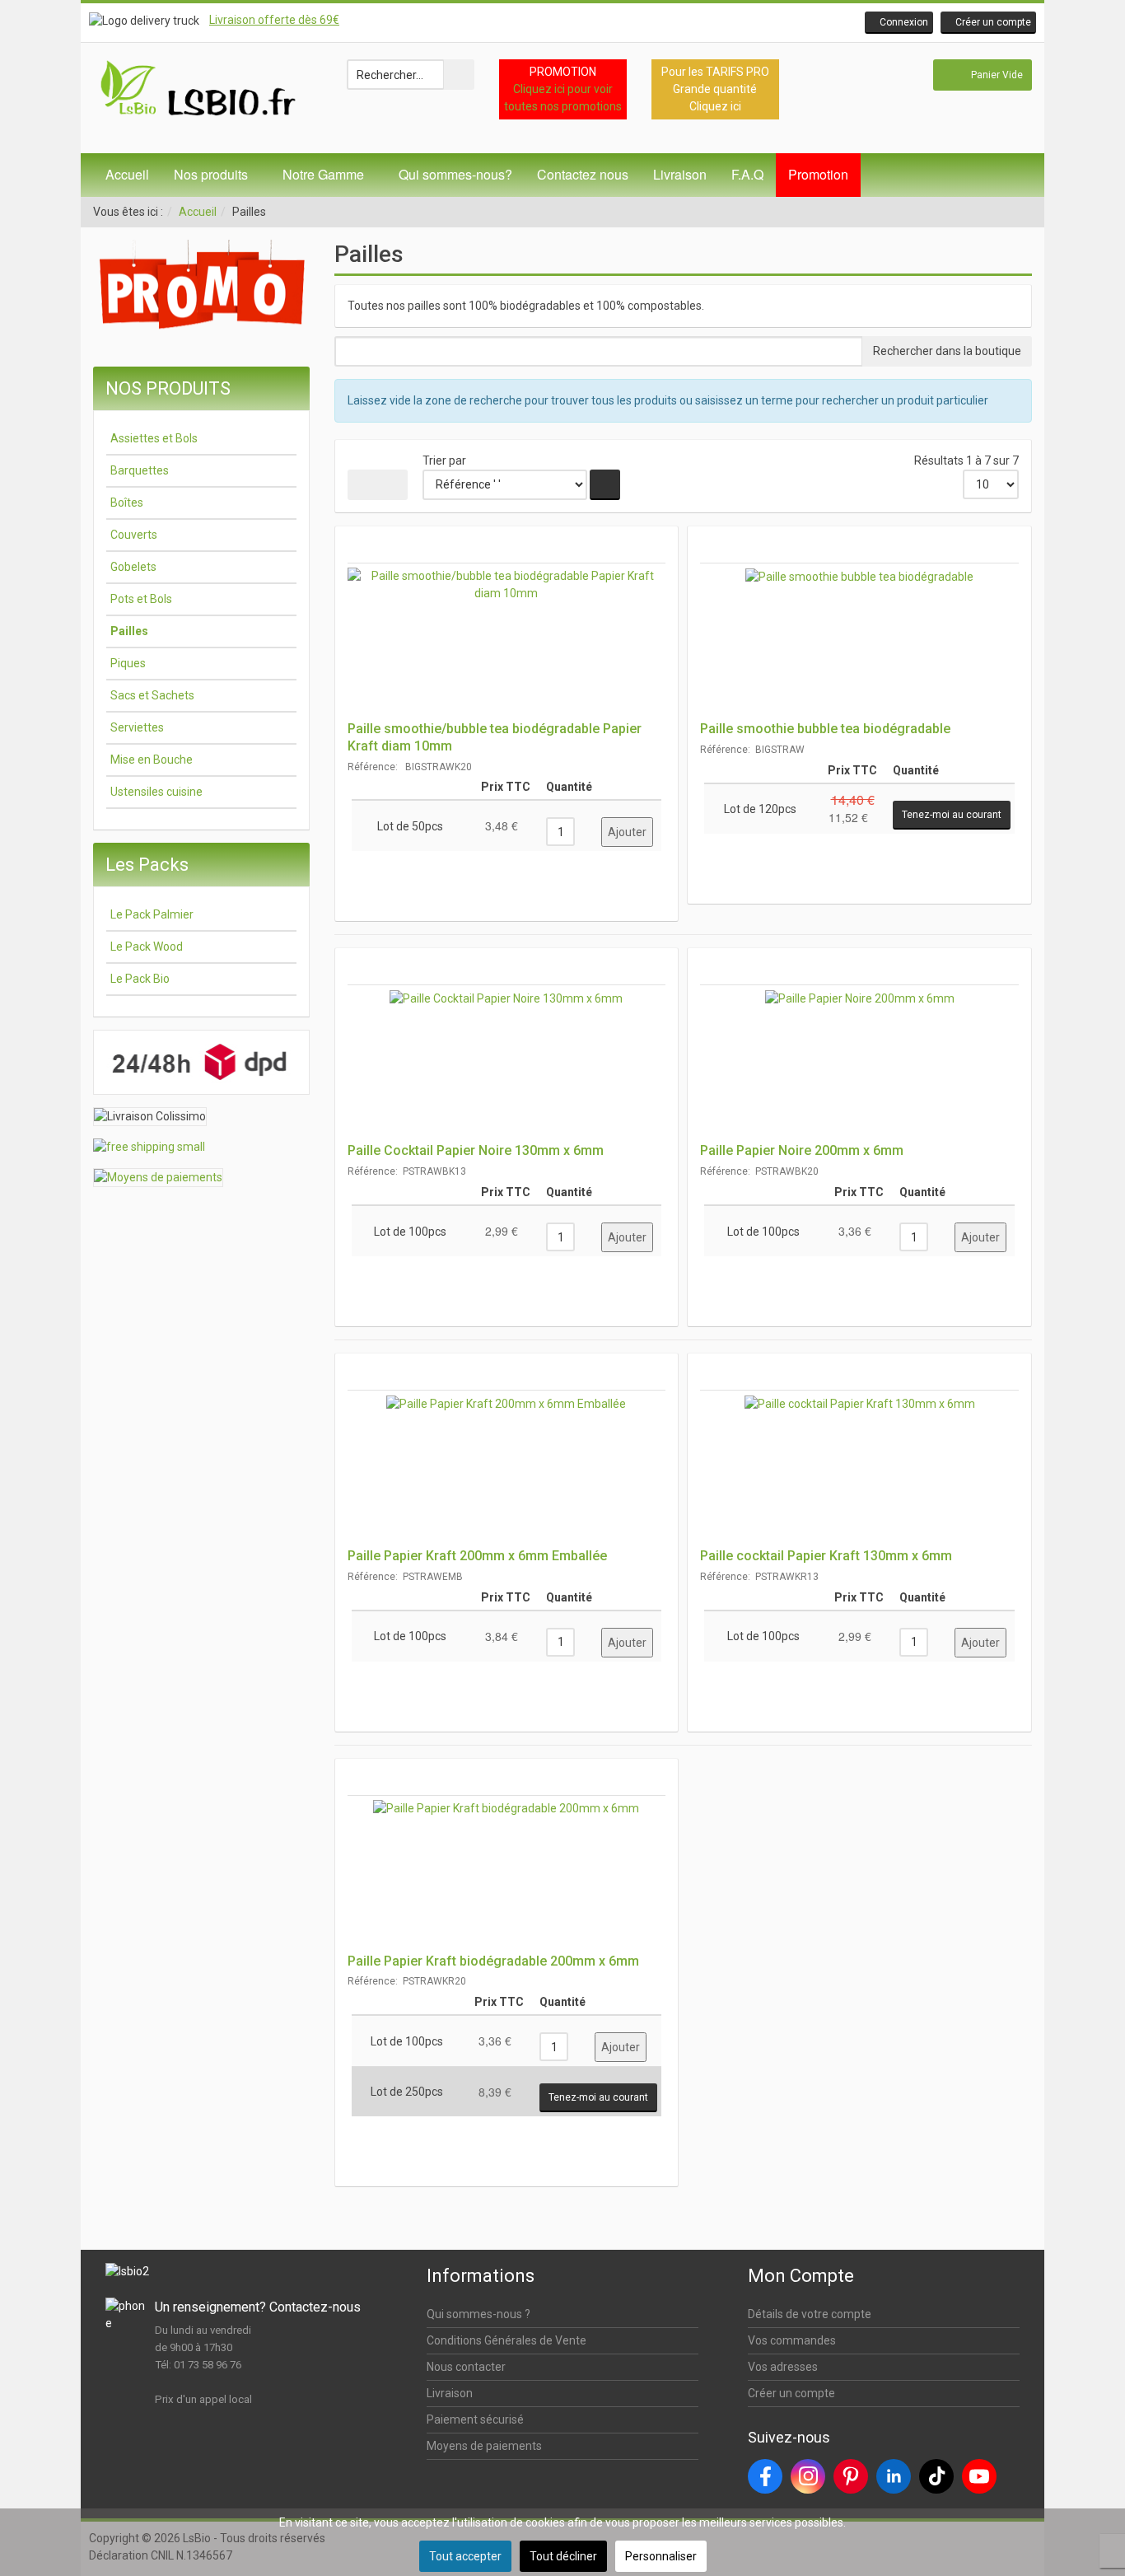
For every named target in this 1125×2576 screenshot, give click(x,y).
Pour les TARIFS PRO (715, 72)
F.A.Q (747, 174)
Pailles (129, 631)
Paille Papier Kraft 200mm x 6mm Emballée (477, 1556)
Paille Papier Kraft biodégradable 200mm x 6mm (493, 1961)
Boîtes (127, 503)
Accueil (127, 174)
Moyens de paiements (484, 2446)
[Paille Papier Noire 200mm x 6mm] (859, 1064)
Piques (128, 663)
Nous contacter (466, 2367)
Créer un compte (791, 2393)
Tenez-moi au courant (952, 815)
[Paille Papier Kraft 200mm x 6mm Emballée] (507, 1469)
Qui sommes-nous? (455, 174)
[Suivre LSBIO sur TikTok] (936, 2476)
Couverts (134, 535)
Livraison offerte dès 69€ (274, 20)
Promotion (818, 174)
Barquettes (140, 470)
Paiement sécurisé (475, 2419)
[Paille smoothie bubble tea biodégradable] (859, 642)
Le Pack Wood (147, 947)
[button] (899, 23)
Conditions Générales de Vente (506, 2340)
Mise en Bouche (152, 760)
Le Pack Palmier (152, 914)
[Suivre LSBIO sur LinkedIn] (894, 2476)
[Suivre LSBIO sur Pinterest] (851, 2476)
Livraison (680, 174)
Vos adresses (783, 2367)
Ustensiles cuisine (156, 792)
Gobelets (133, 567)
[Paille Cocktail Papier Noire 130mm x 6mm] (507, 1064)
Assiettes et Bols (154, 438)
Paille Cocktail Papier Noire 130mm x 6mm (476, 1150)
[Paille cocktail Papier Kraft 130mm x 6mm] (859, 1469)
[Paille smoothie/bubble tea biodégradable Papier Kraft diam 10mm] (507, 642)
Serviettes (137, 727)
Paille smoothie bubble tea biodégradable (825, 729)
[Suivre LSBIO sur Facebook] (765, 2476)
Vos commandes (792, 2340)
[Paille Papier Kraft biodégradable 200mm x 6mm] (507, 1874)
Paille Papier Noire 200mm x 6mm (802, 1150)
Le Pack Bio (140, 979)
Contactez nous (583, 174)
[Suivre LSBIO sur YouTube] (979, 2476)
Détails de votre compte (810, 2314)
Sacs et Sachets (152, 695)
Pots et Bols (141, 599)
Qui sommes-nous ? (478, 2314)
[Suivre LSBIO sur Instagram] (808, 2476)
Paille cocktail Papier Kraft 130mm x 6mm (826, 1556)
